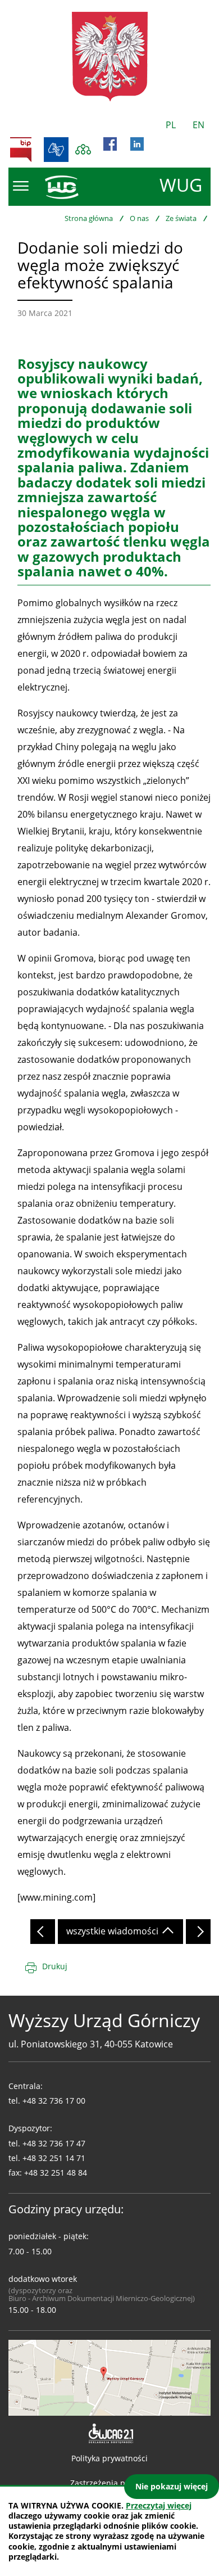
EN (199, 125)
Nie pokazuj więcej (172, 2486)
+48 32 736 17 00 (54, 2101)
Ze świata (181, 218)
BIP (21, 150)
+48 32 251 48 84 (56, 2173)
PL (171, 125)
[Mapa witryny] (83, 150)
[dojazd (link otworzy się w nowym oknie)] (109, 2377)
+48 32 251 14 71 (54, 2158)
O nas (139, 218)
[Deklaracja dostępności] (110, 2434)
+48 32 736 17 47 (54, 2143)
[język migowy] (56, 150)
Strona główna (89, 218)
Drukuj (55, 1966)
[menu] (21, 186)
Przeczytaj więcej (159, 2505)
